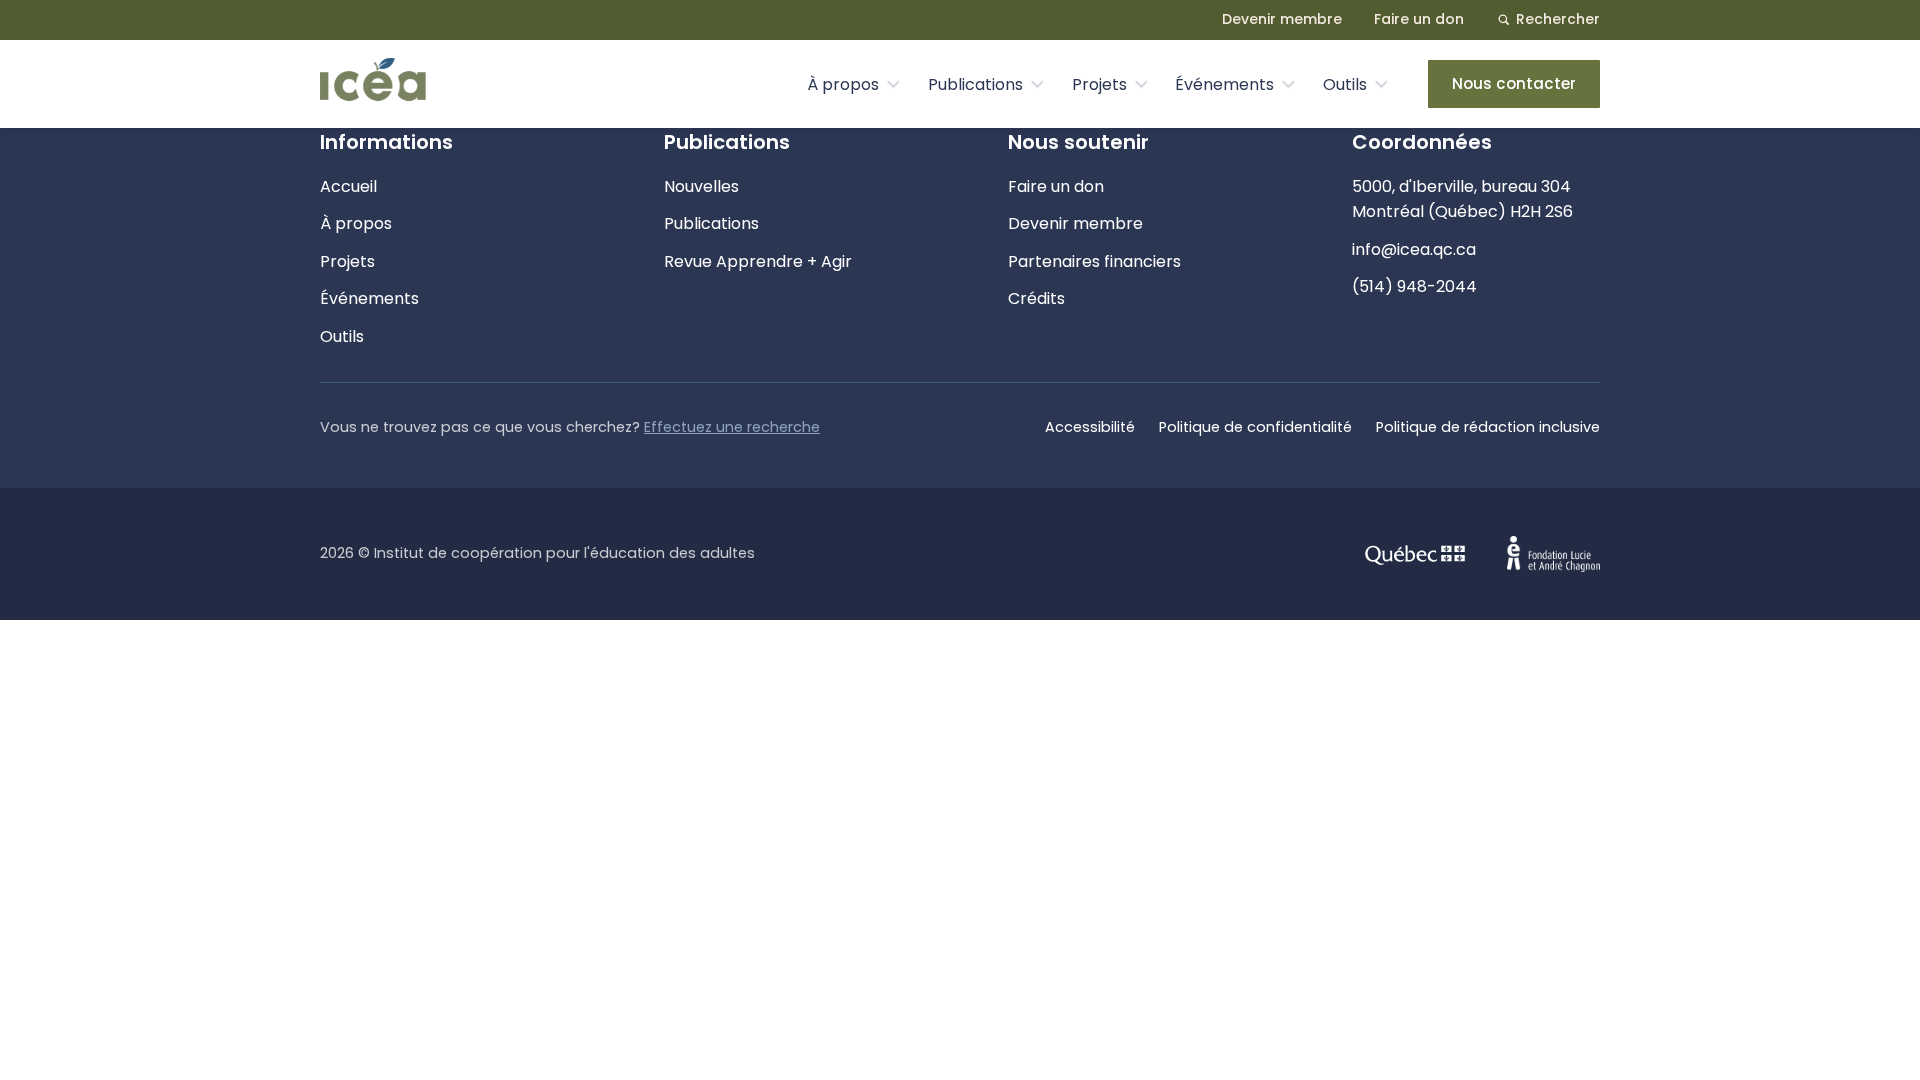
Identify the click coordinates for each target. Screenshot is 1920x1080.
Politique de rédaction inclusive (1488, 427)
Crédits (1036, 298)
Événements (1224, 84)
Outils (1345, 84)
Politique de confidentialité (1255, 427)
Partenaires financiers (1094, 261)
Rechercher (1558, 19)
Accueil (348, 186)
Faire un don (1419, 19)
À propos (843, 84)
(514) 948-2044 (1414, 286)
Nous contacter (1514, 83)
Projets (1099, 84)
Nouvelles (701, 186)
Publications (975, 84)
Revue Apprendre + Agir (758, 261)
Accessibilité (1090, 427)
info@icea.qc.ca (1414, 249)
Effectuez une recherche (732, 427)
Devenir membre (1282, 19)
